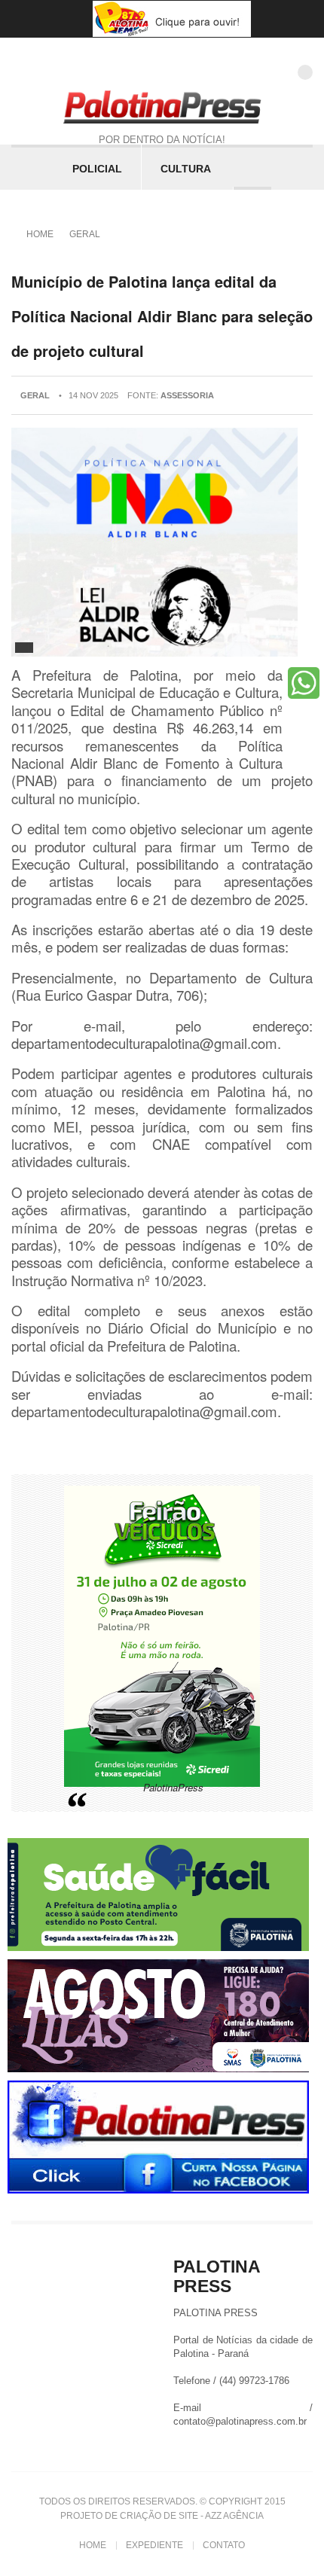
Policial (97, 169)
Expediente (154, 2545)
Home (40, 234)
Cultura (186, 169)
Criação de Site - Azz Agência (192, 2516)
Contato (224, 2545)
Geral (85, 234)
